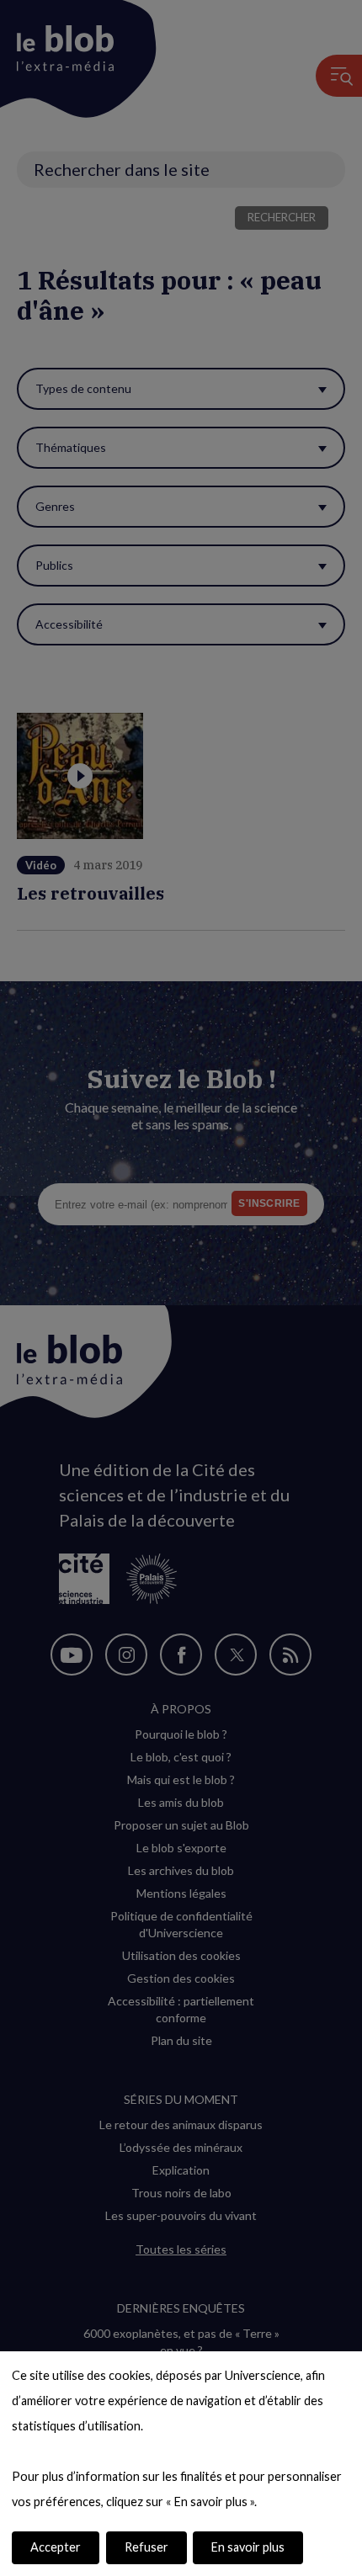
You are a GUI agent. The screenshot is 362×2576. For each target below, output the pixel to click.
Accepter (56, 2547)
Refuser (146, 2547)
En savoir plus (248, 2547)
